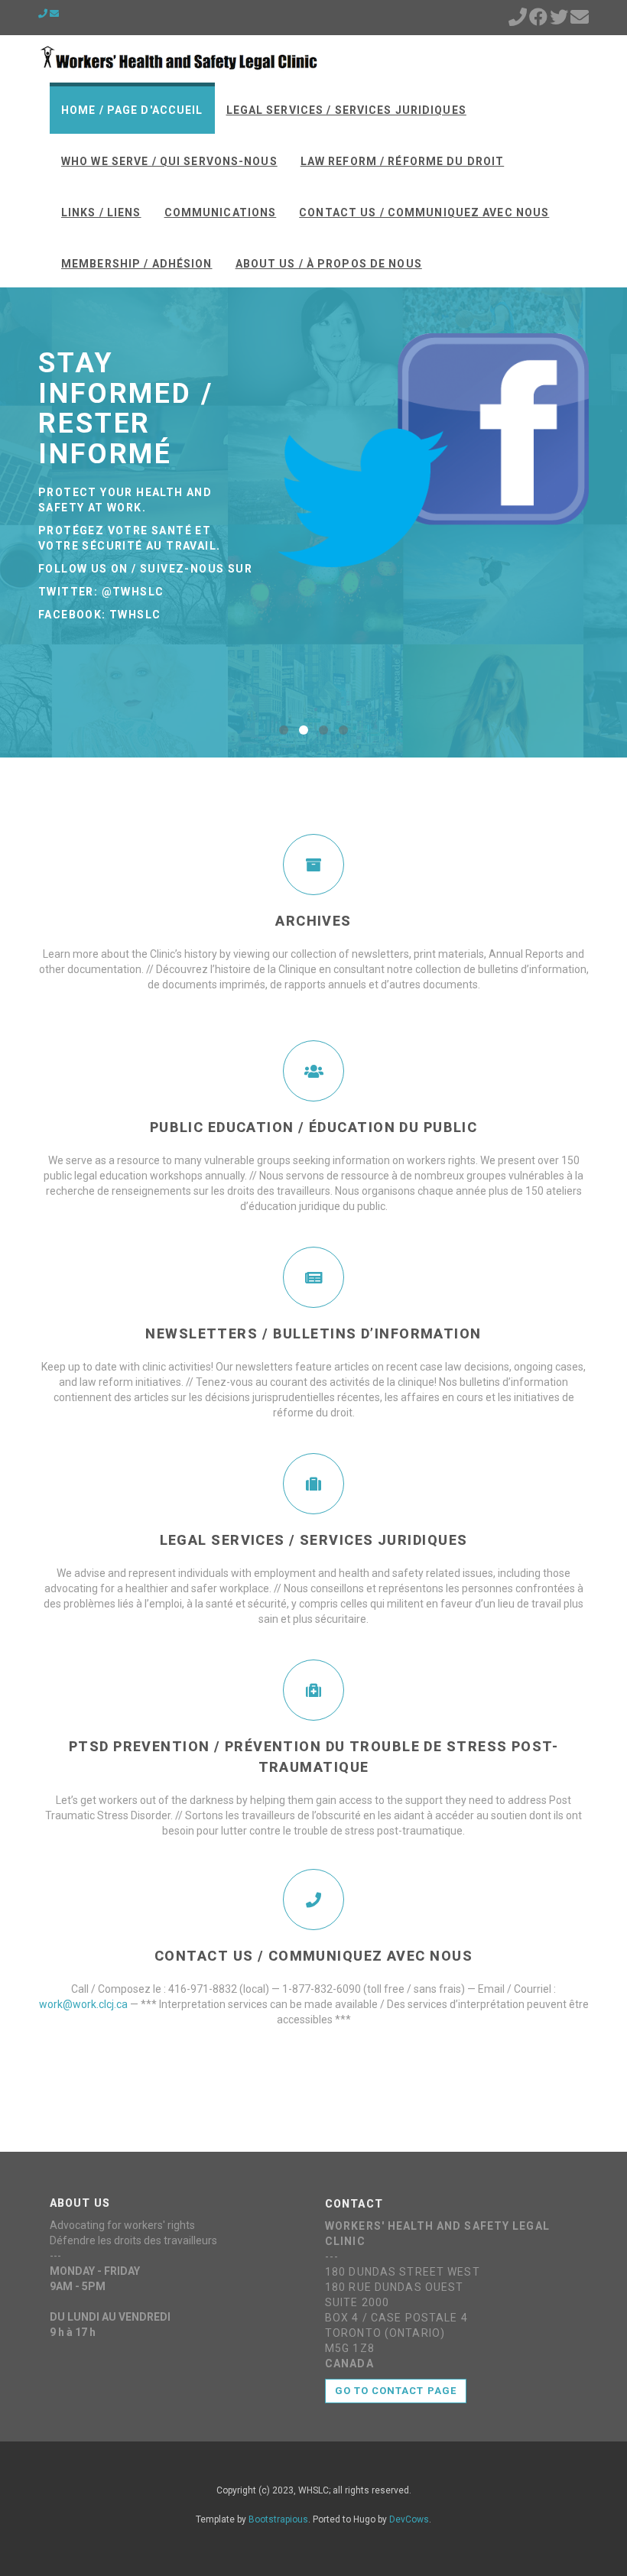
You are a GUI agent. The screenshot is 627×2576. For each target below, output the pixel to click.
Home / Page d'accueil (132, 110)
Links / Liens (101, 213)
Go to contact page (396, 2391)
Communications (221, 213)
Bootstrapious (278, 2519)
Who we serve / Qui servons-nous (169, 161)
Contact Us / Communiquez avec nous (424, 213)
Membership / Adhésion (137, 264)
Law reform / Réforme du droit (402, 161)
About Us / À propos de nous (329, 264)
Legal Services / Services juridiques (346, 110)
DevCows (409, 2519)
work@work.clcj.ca (83, 2004)
